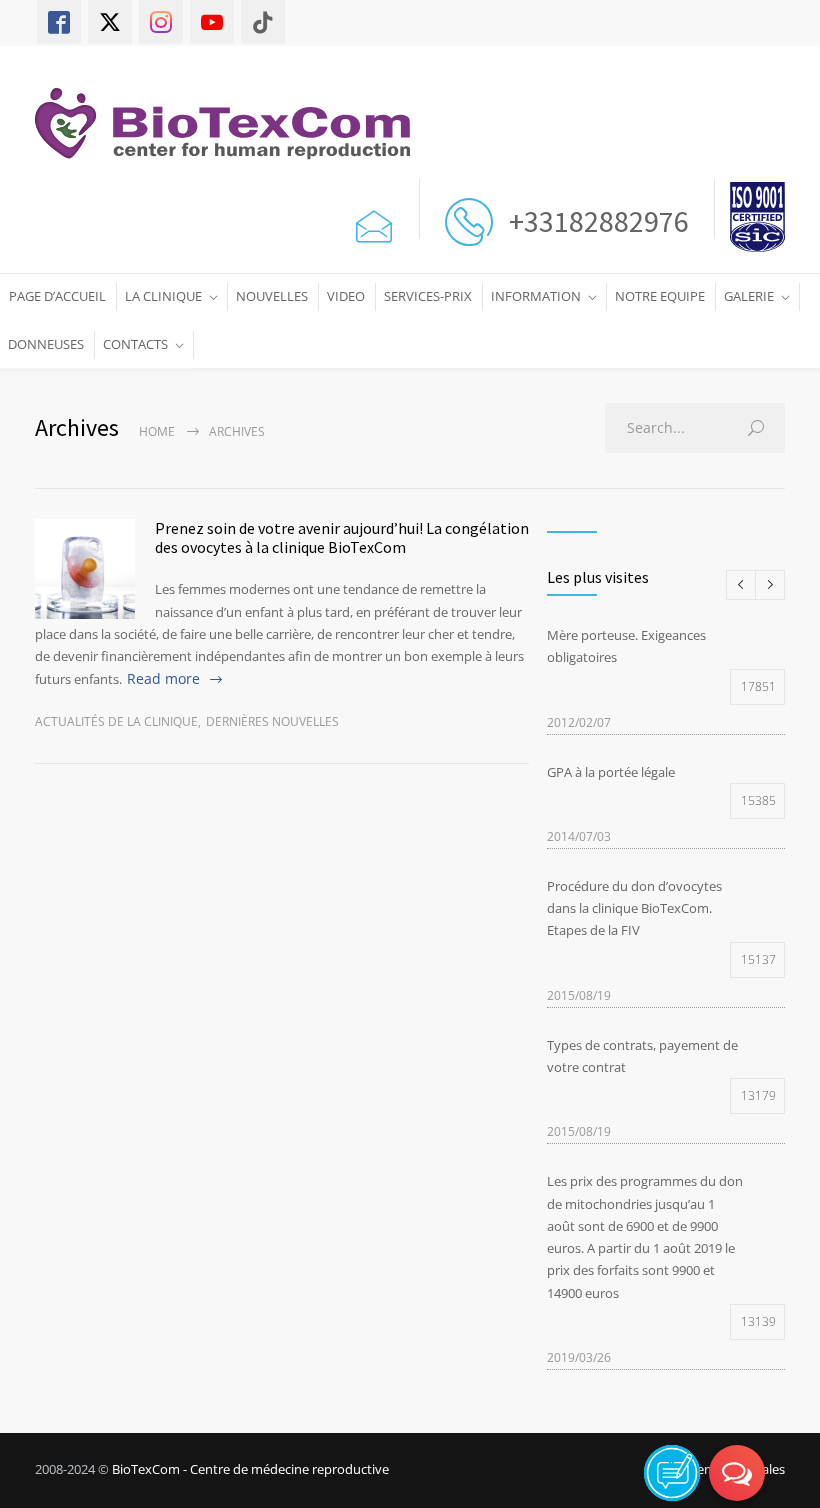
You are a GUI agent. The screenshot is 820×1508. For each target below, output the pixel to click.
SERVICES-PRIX (428, 296)
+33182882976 (596, 221)
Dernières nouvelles (272, 721)
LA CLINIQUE (163, 296)
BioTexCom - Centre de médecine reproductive (250, 1469)
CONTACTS (135, 344)
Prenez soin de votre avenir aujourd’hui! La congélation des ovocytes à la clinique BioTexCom (342, 537)
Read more (163, 678)
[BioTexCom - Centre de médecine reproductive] (232, 123)
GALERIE (749, 296)
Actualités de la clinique (116, 721)
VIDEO (346, 296)
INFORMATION (536, 296)
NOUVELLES (272, 296)
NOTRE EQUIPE (660, 296)
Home (157, 431)
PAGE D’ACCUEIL (57, 296)
